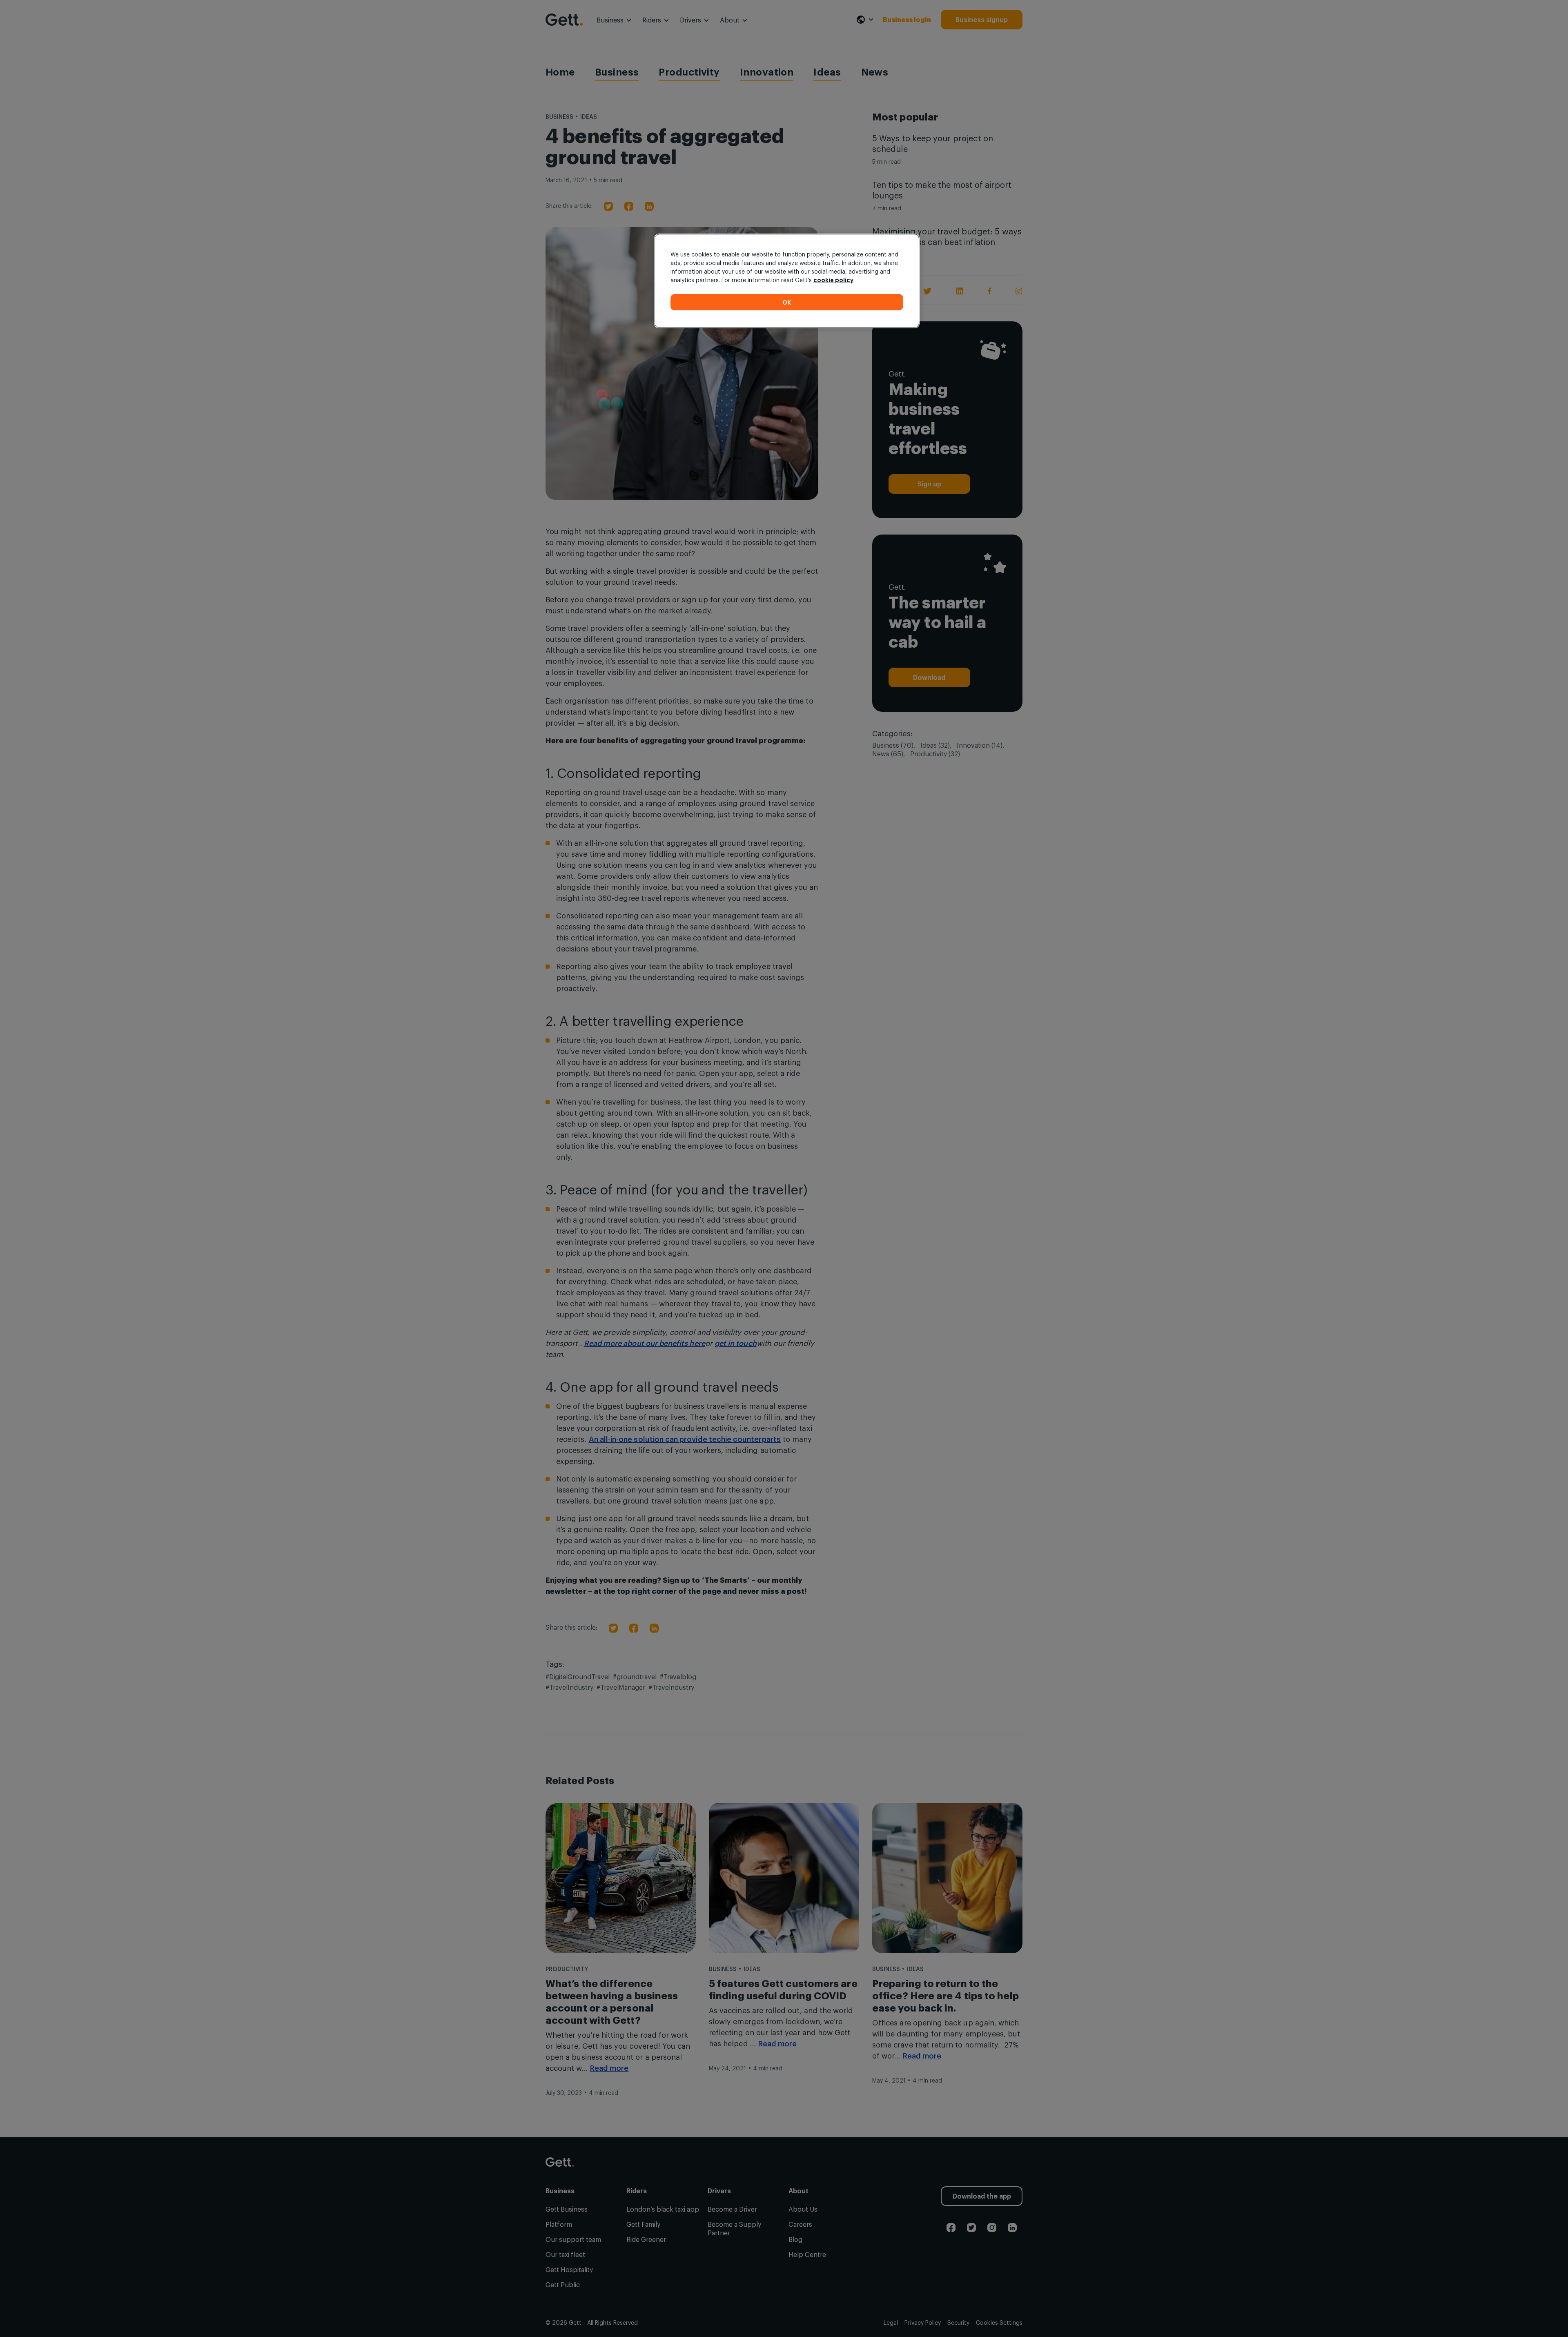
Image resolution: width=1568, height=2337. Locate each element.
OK (787, 302)
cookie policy (833, 280)
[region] (787, 281)
